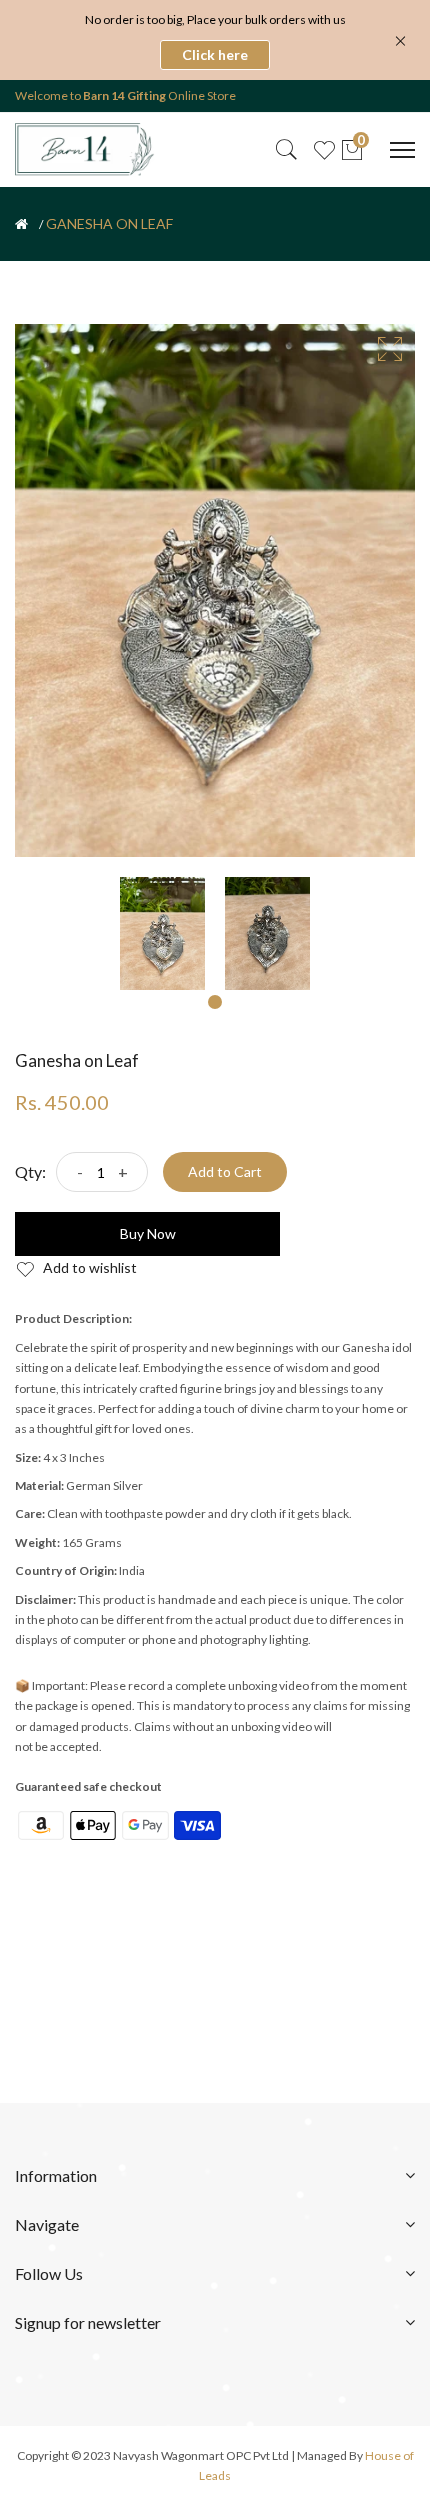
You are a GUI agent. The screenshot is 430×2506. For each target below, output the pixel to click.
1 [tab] (215, 1002)
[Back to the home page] (21, 224)
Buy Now (148, 1233)
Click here (215, 54)
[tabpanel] (162, 933)
